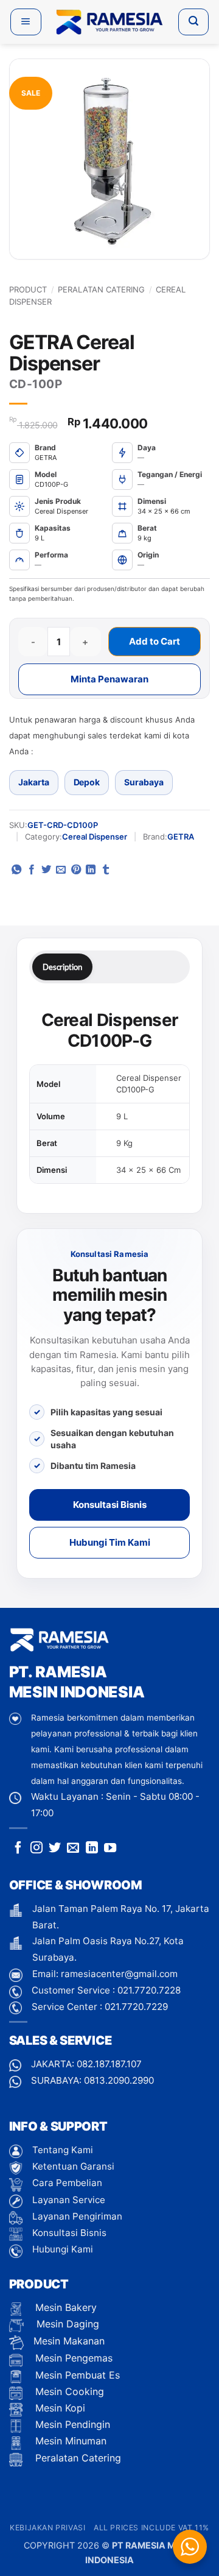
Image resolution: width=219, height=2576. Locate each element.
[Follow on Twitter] (55, 1849)
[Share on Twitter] (46, 870)
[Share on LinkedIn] (91, 870)
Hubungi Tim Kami (110, 1542)
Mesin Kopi (59, 2408)
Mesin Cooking (68, 2391)
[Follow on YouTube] (110, 1849)
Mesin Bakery (64, 2307)
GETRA (181, 837)
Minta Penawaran (109, 679)
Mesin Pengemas (72, 2358)
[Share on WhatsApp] (16, 870)
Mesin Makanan (69, 2341)
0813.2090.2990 (119, 2080)
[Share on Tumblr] (106, 870)
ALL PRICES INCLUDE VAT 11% (151, 2528)
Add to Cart (155, 641)
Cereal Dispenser (95, 837)
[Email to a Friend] (61, 870)
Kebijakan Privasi (47, 2528)
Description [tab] (62, 967)
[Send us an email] (73, 1849)
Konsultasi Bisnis (110, 1505)
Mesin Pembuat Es (76, 2375)
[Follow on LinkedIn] (92, 1849)
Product (28, 289)
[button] (26, 22)
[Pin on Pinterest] (76, 870)
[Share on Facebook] (32, 870)
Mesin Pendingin (71, 2424)
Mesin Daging (66, 2324)
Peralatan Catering (101, 289)
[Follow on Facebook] (18, 1849)
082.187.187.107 (109, 2064)
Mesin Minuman (69, 2441)
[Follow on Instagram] (36, 1849)
